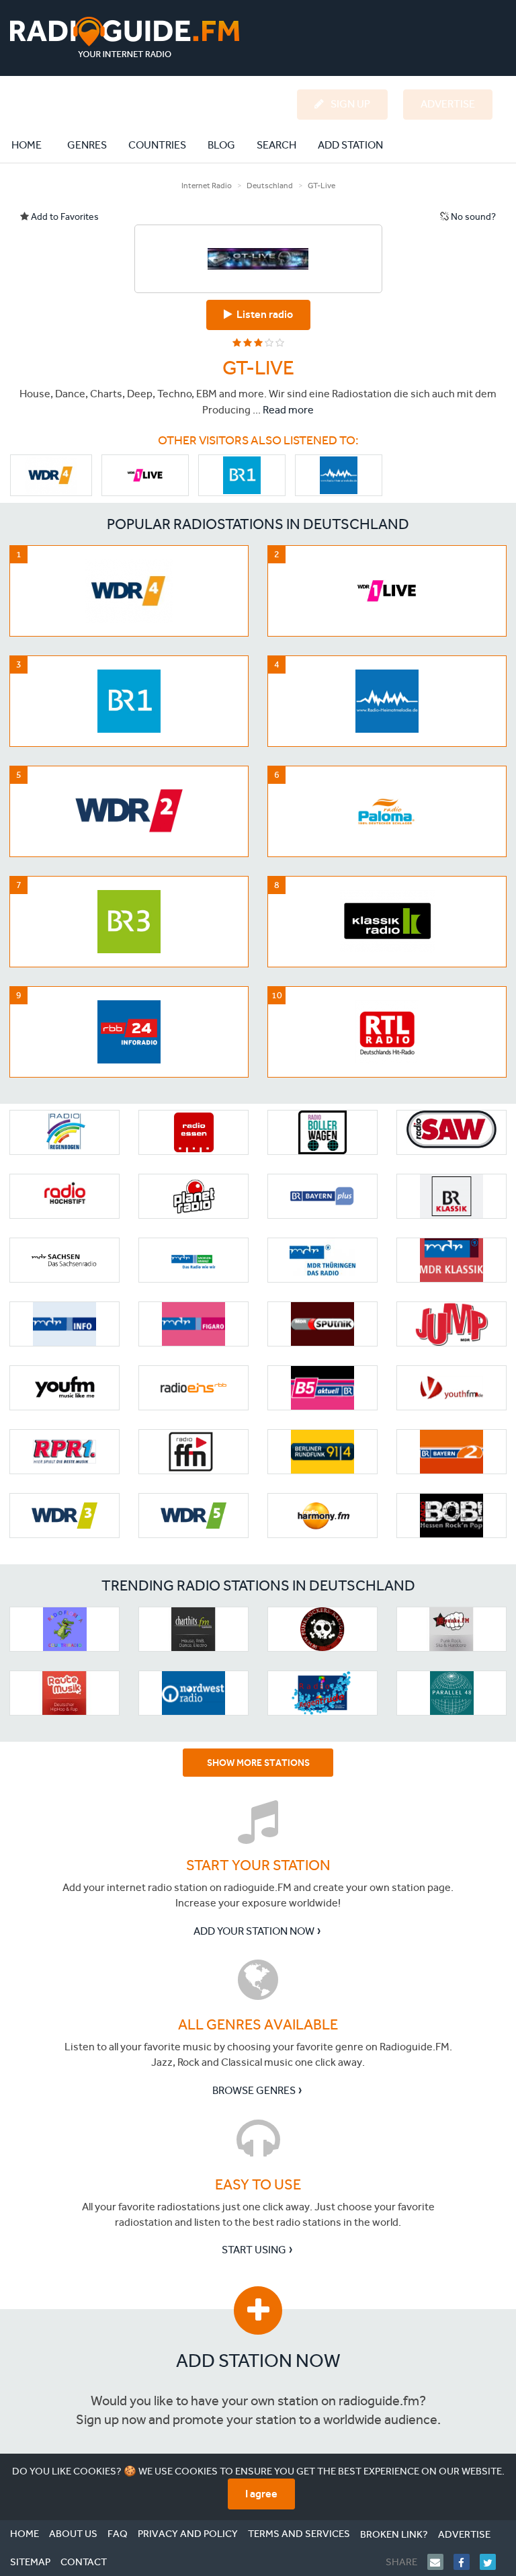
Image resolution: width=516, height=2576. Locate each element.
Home (34, 145)
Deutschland (270, 186)
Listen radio (263, 314)
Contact (84, 2562)
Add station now (258, 2361)
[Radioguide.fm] (125, 37)
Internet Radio (207, 186)
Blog (221, 145)
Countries (157, 145)
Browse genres (254, 2090)
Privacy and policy (188, 2534)
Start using (254, 2250)
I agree (261, 2494)
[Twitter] (493, 2562)
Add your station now (254, 1931)
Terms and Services (299, 2534)
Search (276, 145)
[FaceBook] (467, 2562)
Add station (350, 145)
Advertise (464, 2534)
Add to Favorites (64, 217)
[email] (440, 2562)
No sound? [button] (472, 217)
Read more (288, 410)
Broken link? (394, 2534)
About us (73, 2534)
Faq (118, 2534)
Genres (87, 145)
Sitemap (30, 2562)
